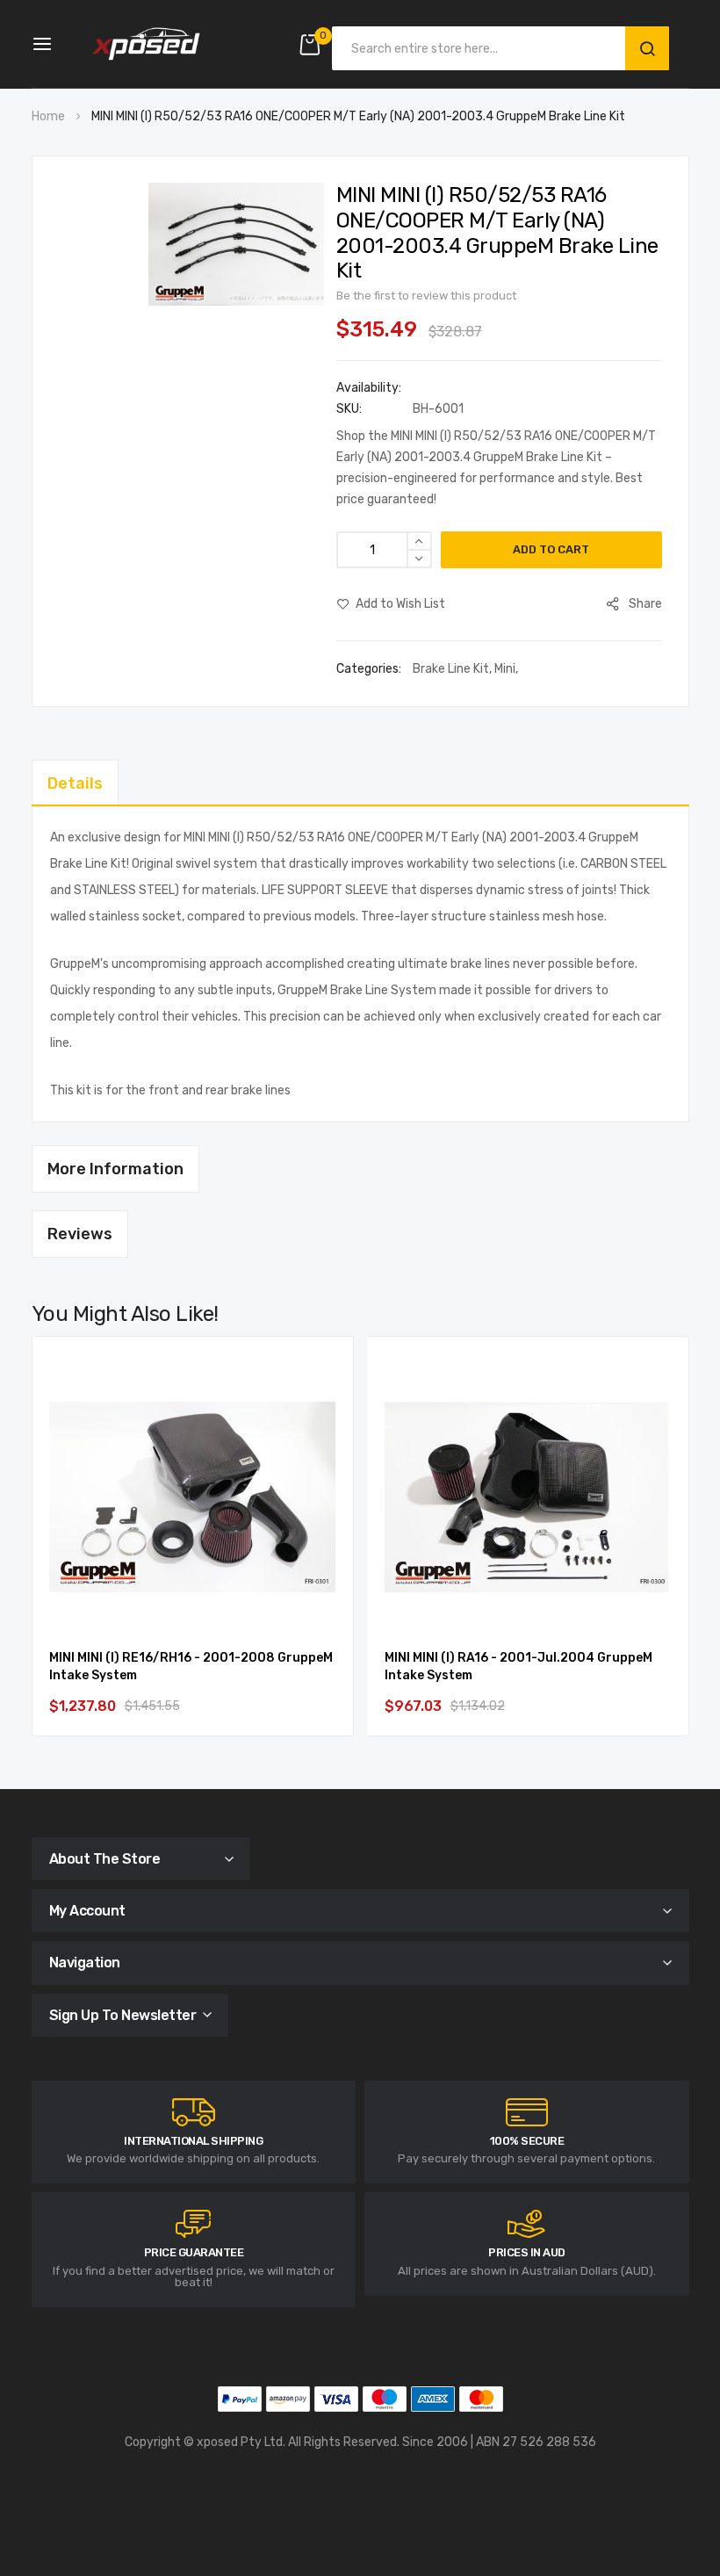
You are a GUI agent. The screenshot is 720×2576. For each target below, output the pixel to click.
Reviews (80, 1234)
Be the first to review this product (426, 296)
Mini (505, 669)
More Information (115, 1169)
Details (75, 783)
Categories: (370, 669)
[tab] (360, 783)
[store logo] (146, 44)
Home (48, 116)
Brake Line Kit (451, 669)
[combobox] (483, 48)
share (645, 604)
